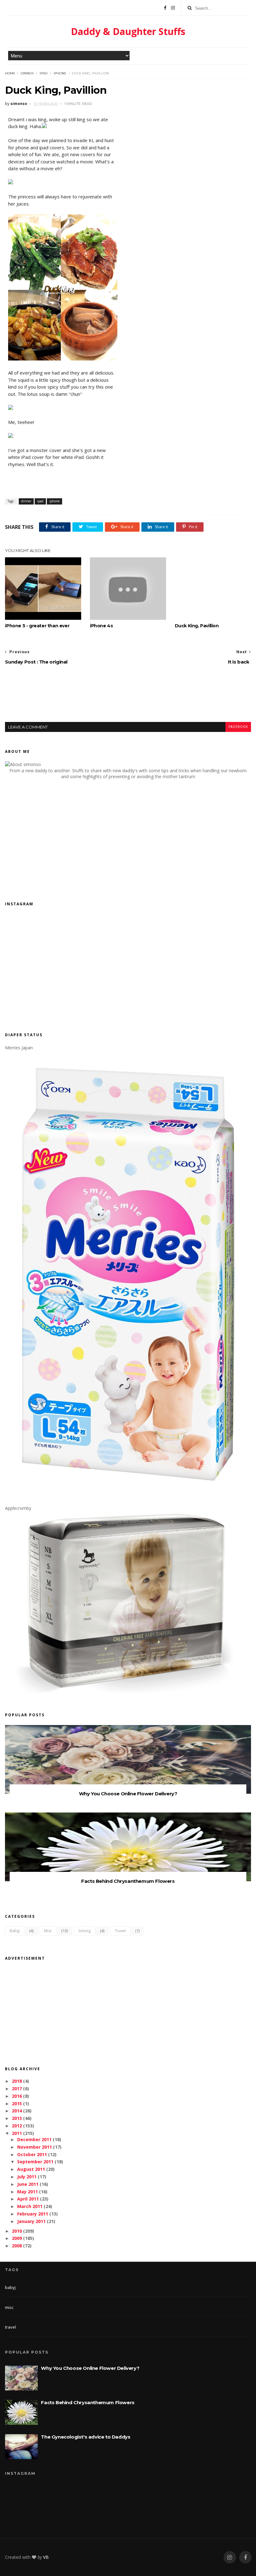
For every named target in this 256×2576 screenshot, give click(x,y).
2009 (17, 2238)
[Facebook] (165, 8)
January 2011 (31, 2221)
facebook (238, 727)
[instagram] (230, 2557)
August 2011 (31, 2169)
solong (84, 1931)
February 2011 (33, 2214)
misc (48, 1931)
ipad (44, 73)
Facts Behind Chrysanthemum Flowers (128, 1881)
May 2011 (27, 2192)
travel (120, 1931)
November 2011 (34, 2147)
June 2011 (28, 2184)
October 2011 (32, 2154)
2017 (17, 2089)
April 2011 (28, 2199)
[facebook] (245, 2557)
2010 (17, 2231)
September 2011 (35, 2162)
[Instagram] (173, 8)
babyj (15, 1931)
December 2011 (34, 2139)
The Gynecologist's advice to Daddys (86, 2437)
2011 (17, 2133)
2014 (17, 2111)
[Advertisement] (128, 699)
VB (46, 2557)
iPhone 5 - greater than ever (37, 626)
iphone (60, 73)
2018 (17, 2081)
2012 (17, 2126)
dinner (27, 73)
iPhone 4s (101, 626)
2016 (17, 2096)
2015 (17, 2104)
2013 (17, 2118)
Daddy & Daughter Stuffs (128, 31)
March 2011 (30, 2206)
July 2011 (27, 2177)
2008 (17, 2246)
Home (10, 73)
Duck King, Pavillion (197, 626)
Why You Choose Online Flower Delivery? (128, 1794)
